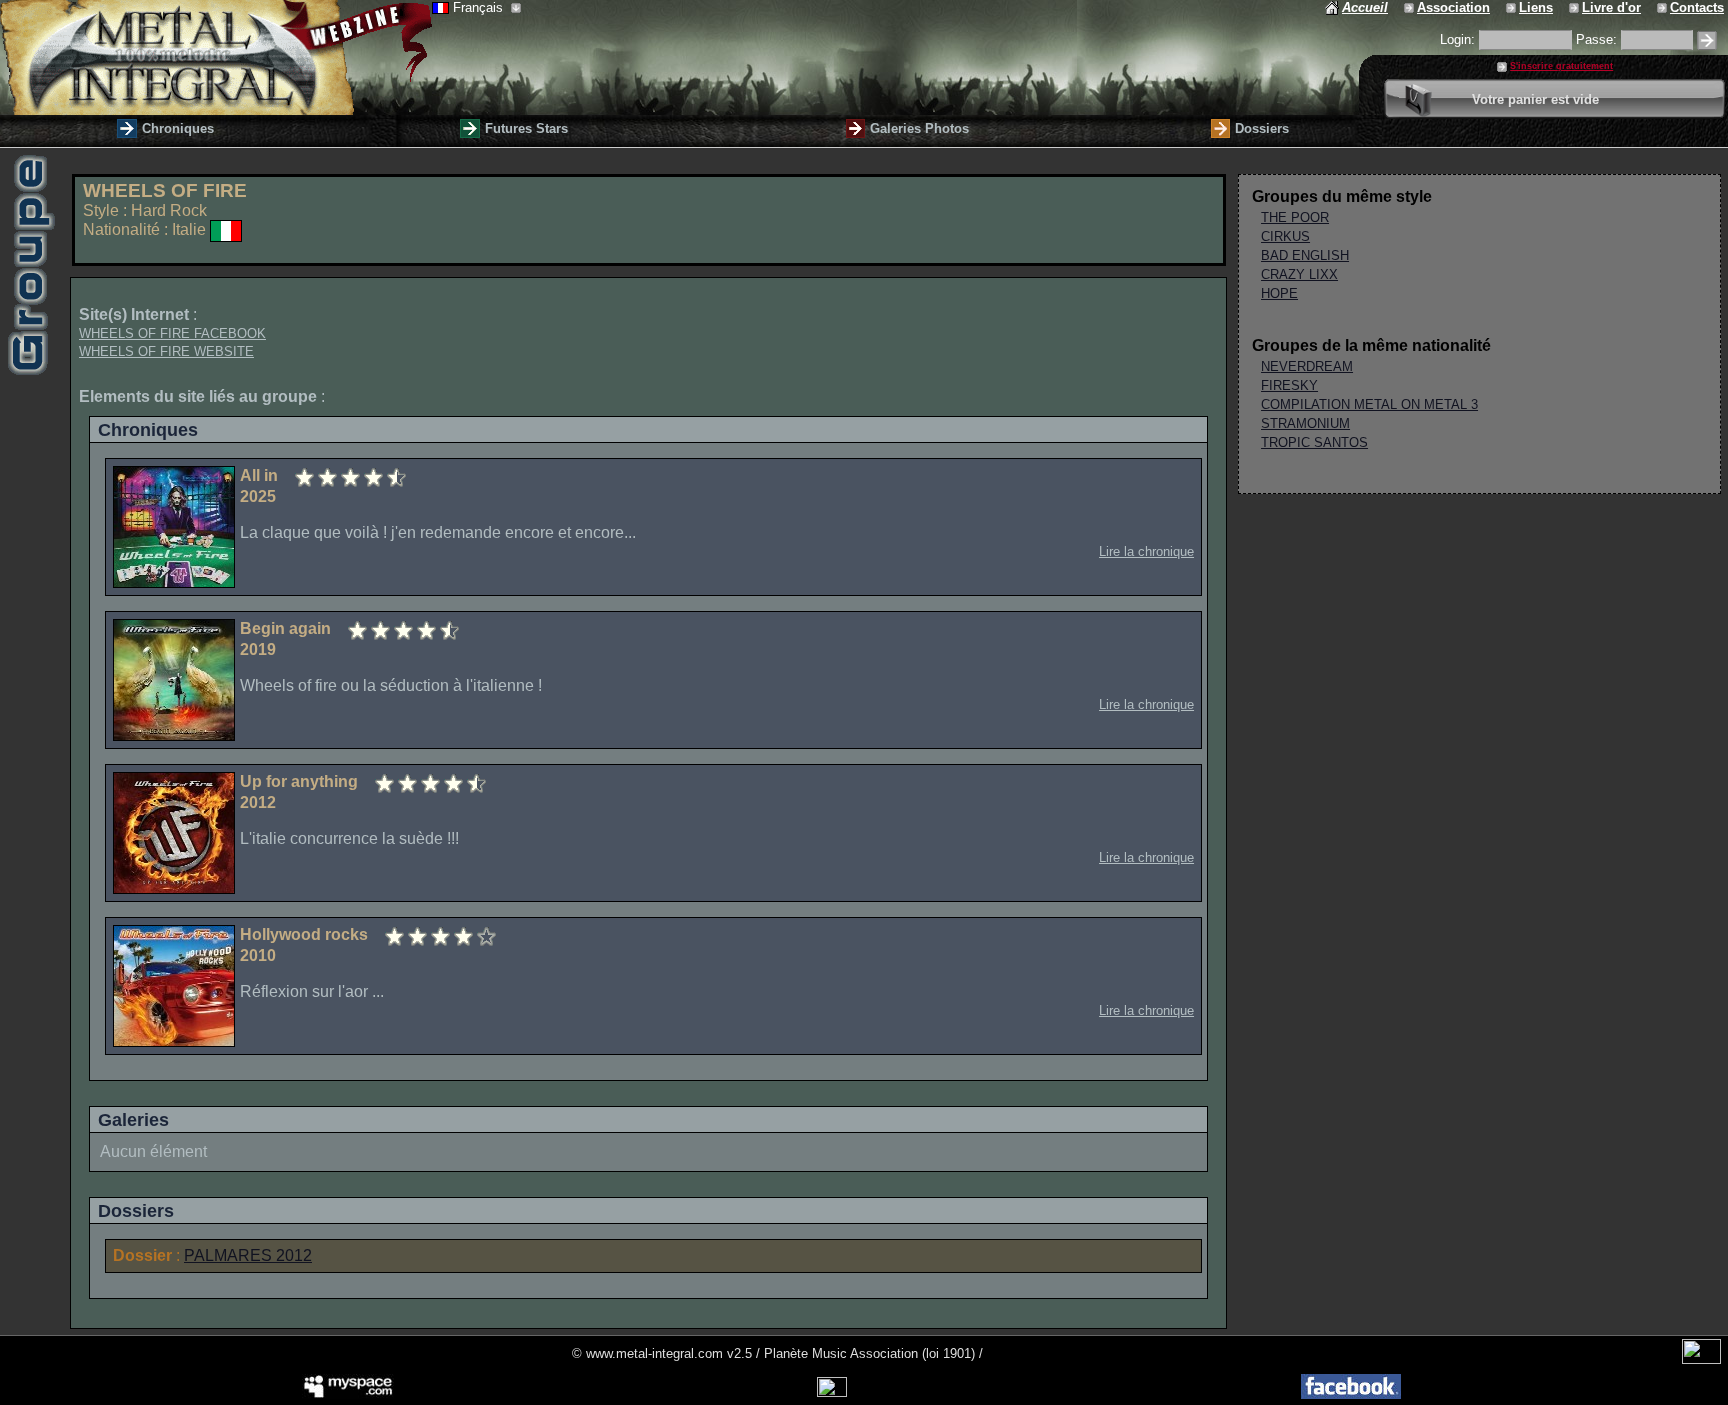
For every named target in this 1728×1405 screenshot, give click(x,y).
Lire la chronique (1146, 551)
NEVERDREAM (1307, 366)
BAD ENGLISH (1305, 255)
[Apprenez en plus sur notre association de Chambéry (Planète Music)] (1410, 7)
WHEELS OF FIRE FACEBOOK (172, 333)
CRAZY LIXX (1299, 274)
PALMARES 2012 (248, 1255)
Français (480, 7)
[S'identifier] (1707, 40)
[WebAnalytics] (1701, 1359)
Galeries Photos (919, 128)
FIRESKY (1289, 385)
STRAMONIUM (1305, 423)
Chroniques (178, 128)
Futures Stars (526, 128)
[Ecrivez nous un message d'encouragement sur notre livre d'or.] (1575, 7)
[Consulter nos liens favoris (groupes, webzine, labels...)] (1512, 7)
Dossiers (1262, 128)
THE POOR (1295, 217)
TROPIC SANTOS (1314, 442)
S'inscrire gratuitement (1561, 66)
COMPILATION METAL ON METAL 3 (1369, 404)
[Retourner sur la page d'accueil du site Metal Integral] (216, 57)
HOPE (1279, 293)
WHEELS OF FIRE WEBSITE (166, 351)
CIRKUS (1285, 236)
